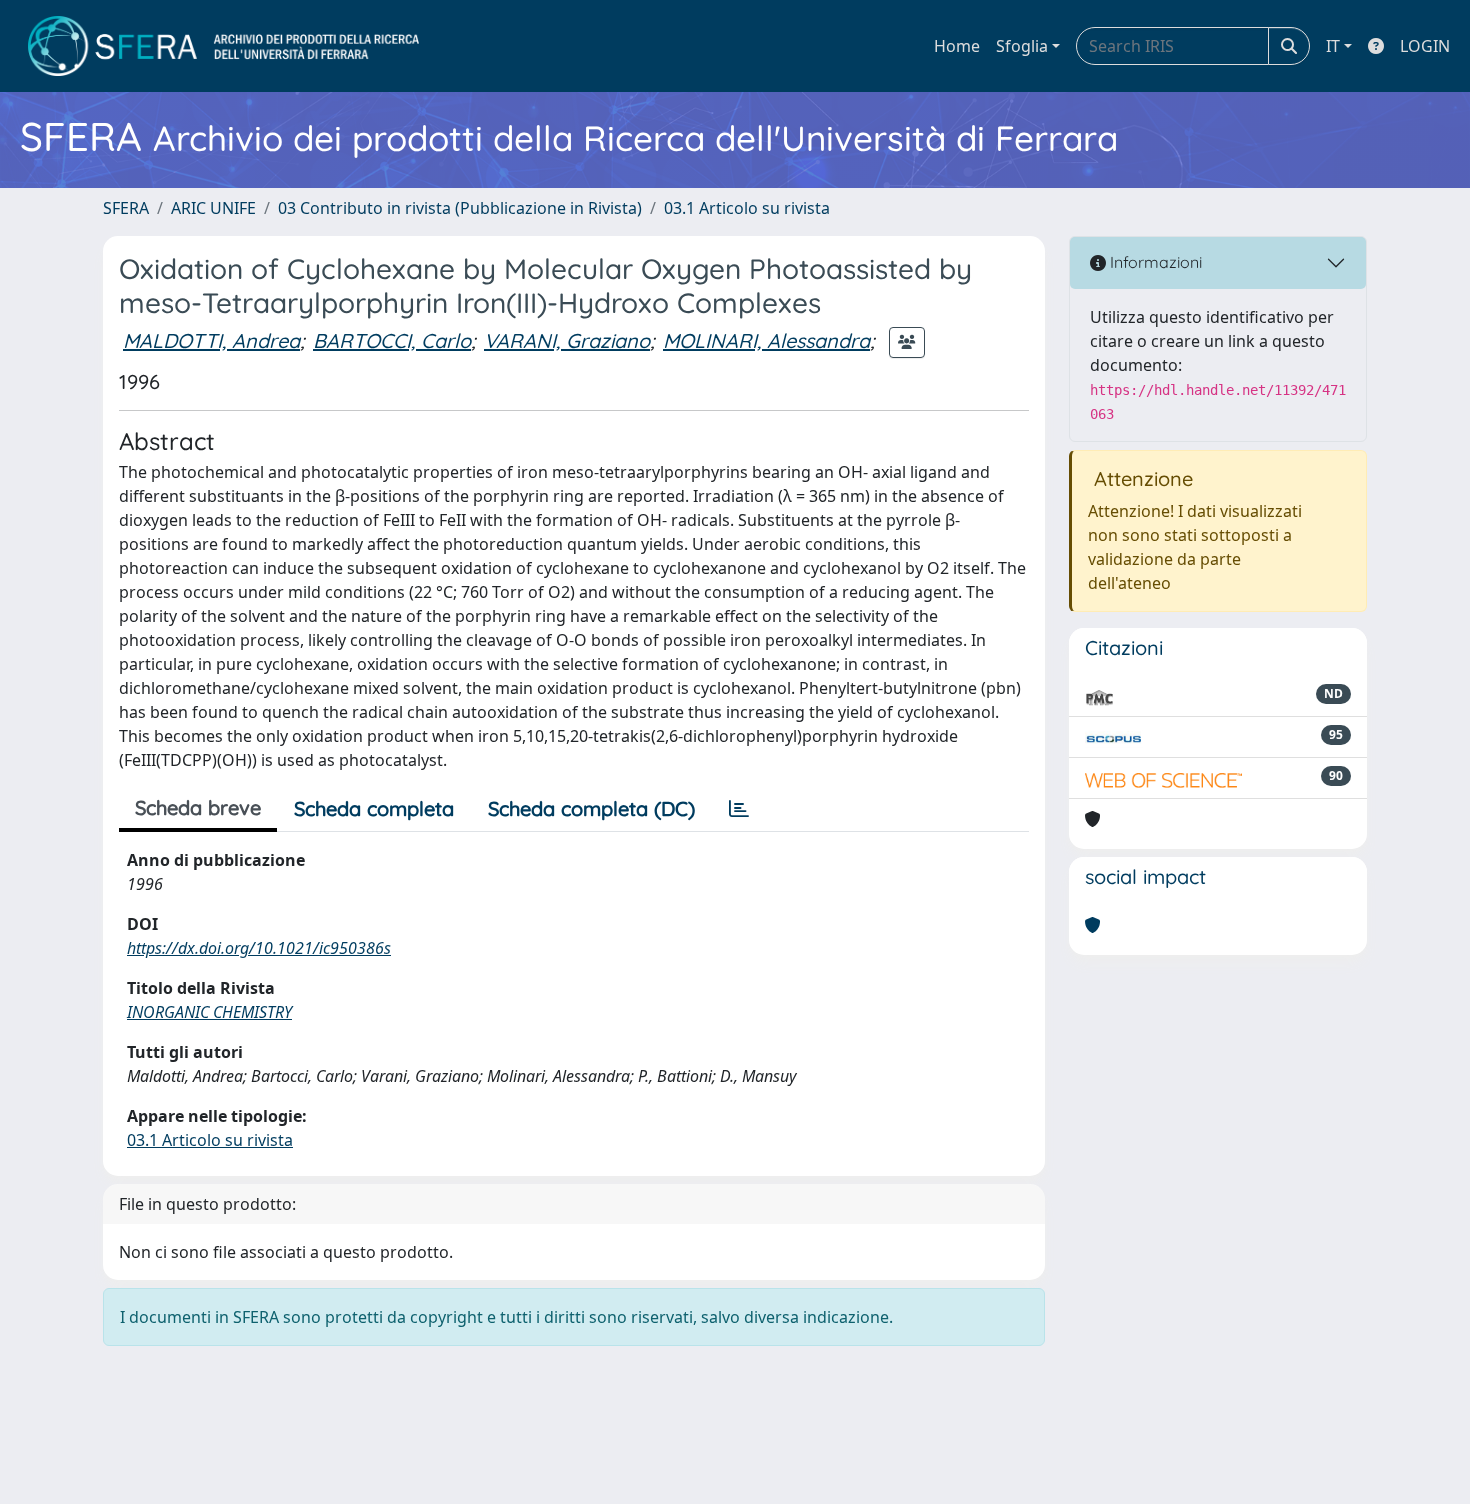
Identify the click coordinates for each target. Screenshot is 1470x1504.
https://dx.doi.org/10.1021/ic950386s (259, 948)
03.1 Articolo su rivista (747, 208)
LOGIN (1425, 46)
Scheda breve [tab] (198, 807)
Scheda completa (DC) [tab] (591, 808)
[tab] (739, 809)
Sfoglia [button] (1022, 46)
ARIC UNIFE (213, 208)
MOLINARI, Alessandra (766, 340)
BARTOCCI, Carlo (392, 340)
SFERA (126, 208)
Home (957, 46)
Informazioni (1154, 262)
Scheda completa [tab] (374, 808)
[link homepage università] (223, 46)
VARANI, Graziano (567, 340)
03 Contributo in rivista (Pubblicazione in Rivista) (460, 208)
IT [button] (1333, 46)
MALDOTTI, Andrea (211, 340)
